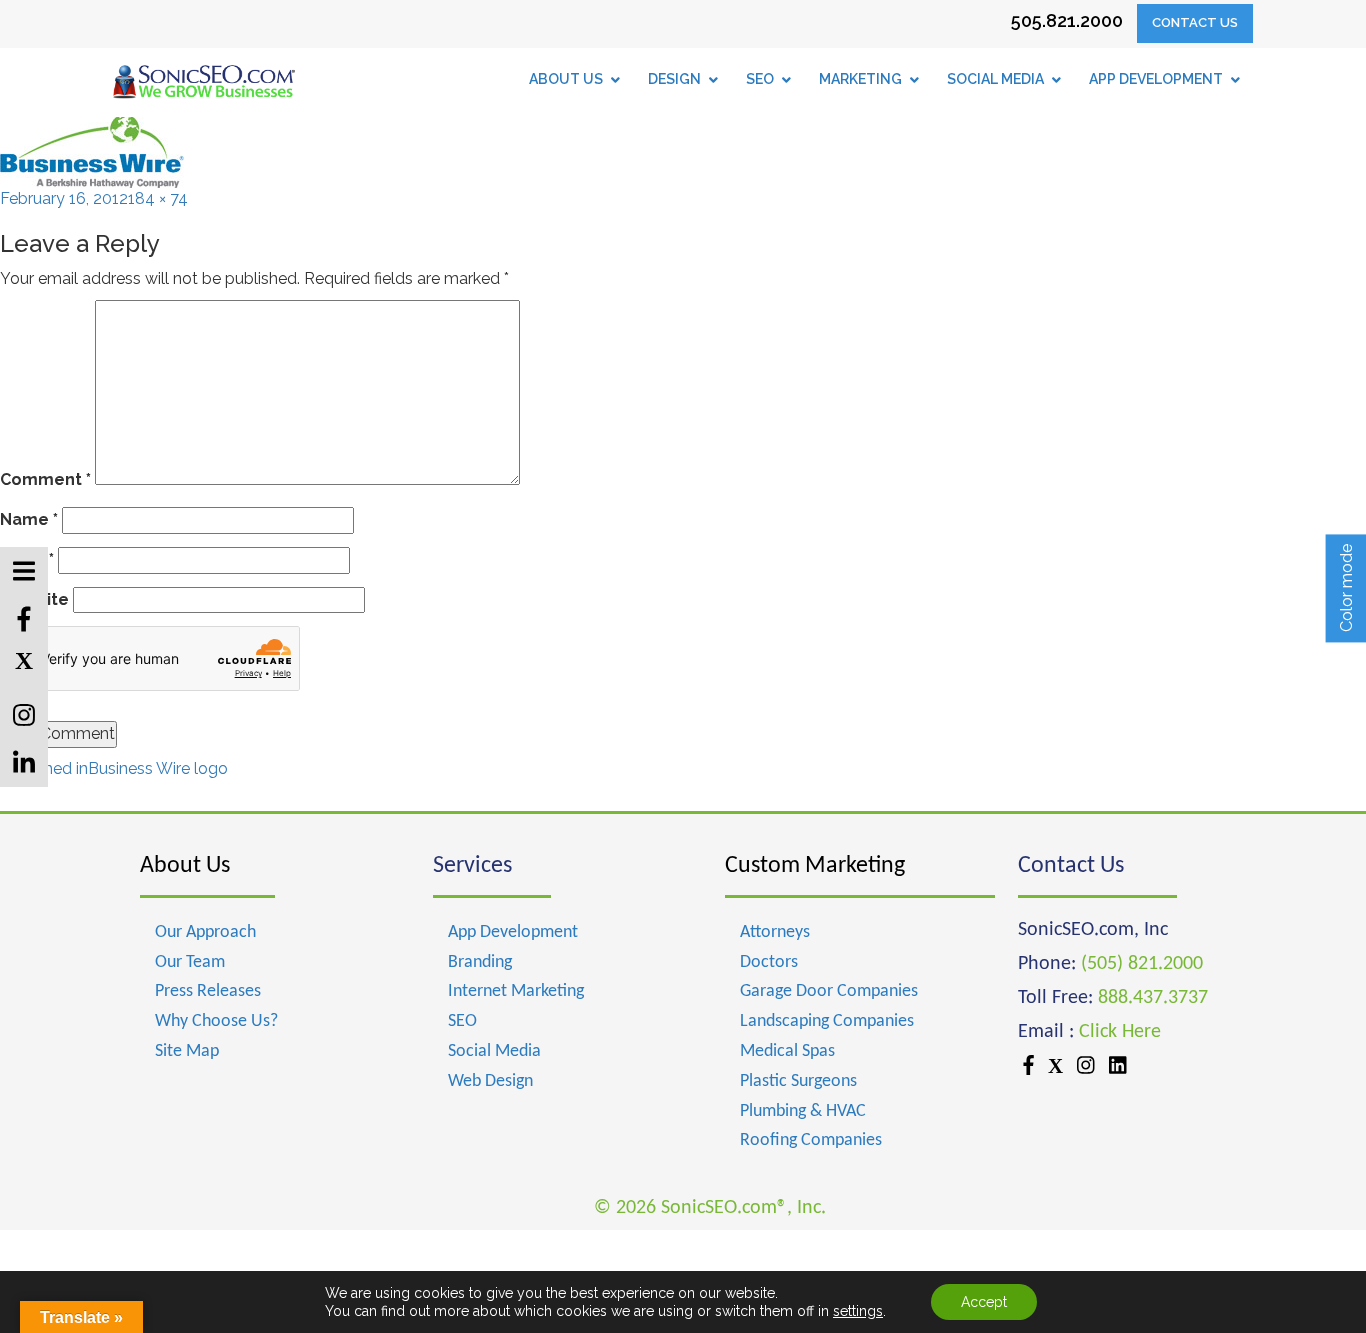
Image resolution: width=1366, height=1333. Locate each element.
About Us (185, 866)
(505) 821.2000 (1142, 964)
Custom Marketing (815, 866)
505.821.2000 (1067, 20)
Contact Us (1195, 22)
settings (858, 1311)
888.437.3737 (1153, 998)
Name (29, 519)
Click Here (1120, 1032)
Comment (45, 479)
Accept (984, 1302)
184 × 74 (158, 198)
